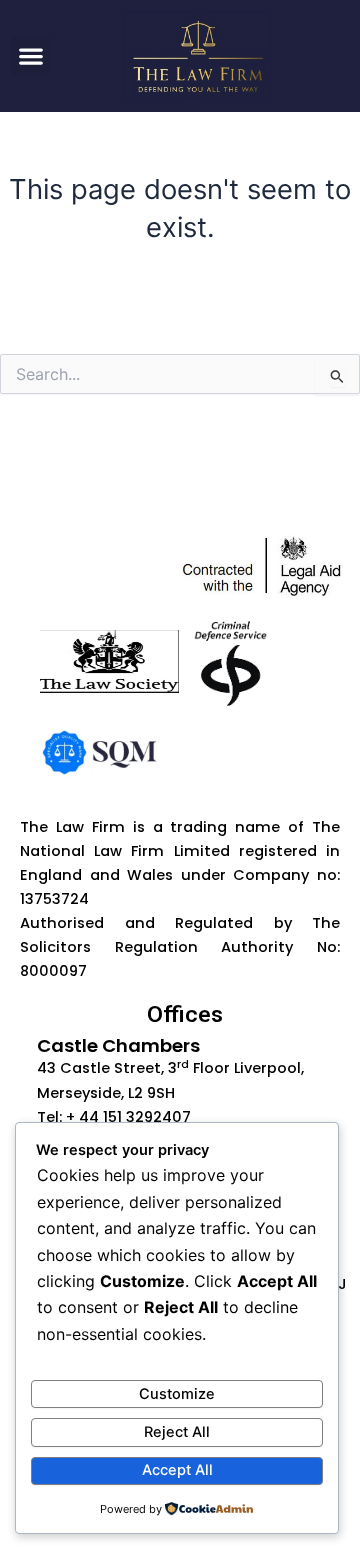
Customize (177, 1394)
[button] (30, 55)
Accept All (177, 1470)
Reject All (177, 1432)
